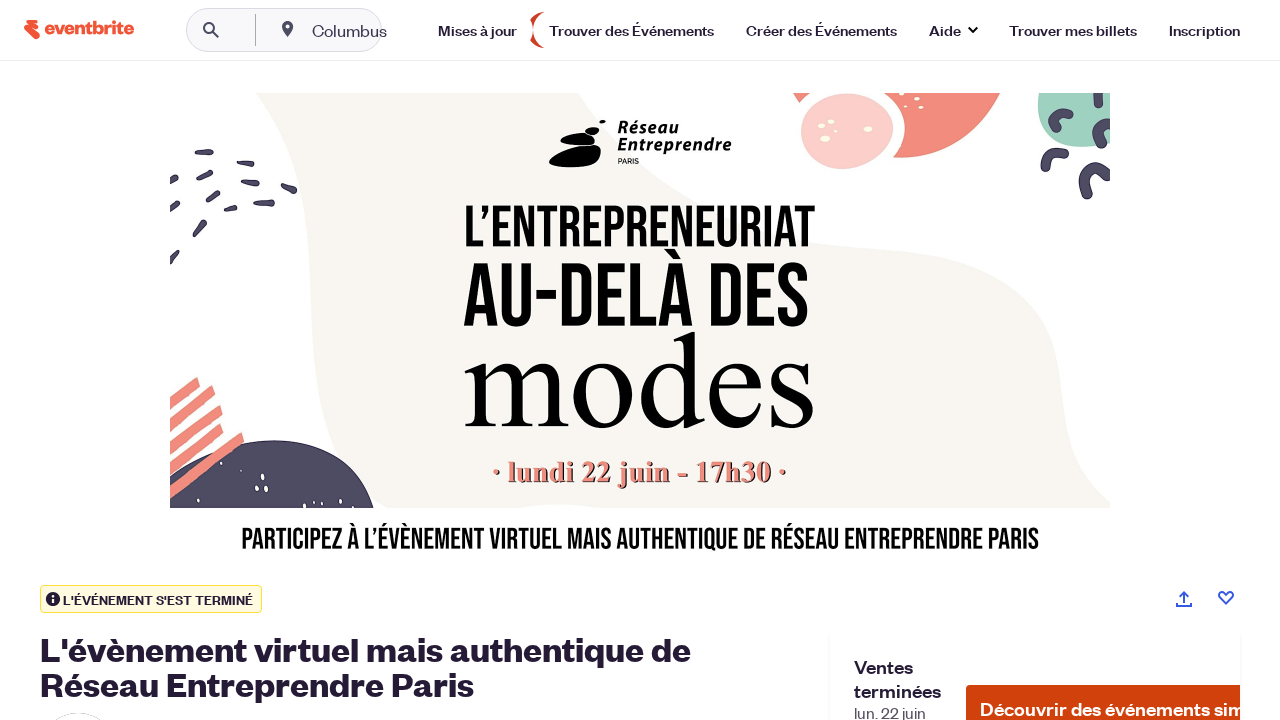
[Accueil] (79, 29)
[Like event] (1226, 598)
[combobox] (413, 30)
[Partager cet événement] (1184, 599)
